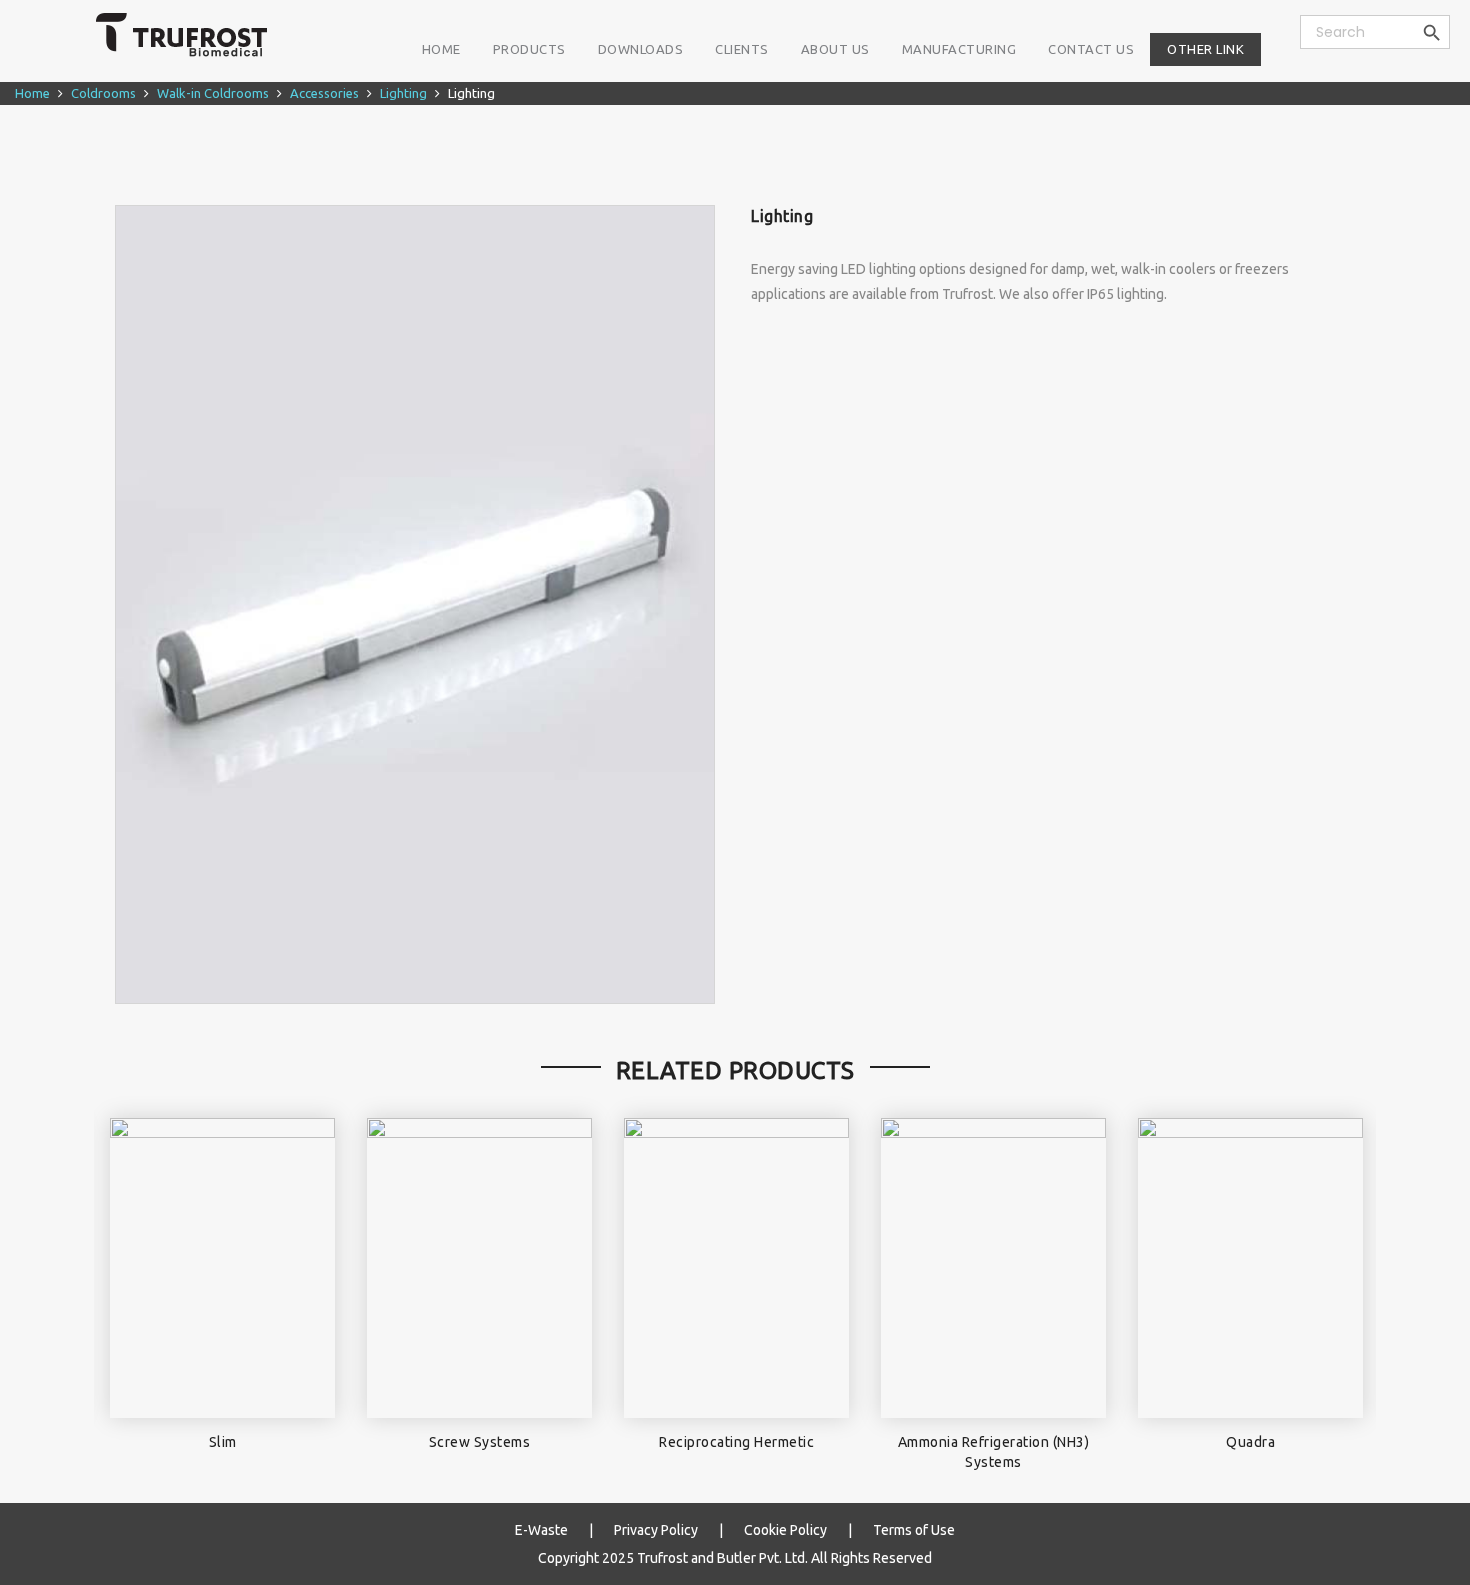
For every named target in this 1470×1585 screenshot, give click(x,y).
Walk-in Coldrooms (213, 93)
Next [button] (1342, 1281)
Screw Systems (480, 1442)
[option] (414, 604)
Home (32, 93)
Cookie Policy (785, 1530)
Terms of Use (914, 1530)
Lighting (403, 93)
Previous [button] (128, 1281)
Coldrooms (103, 93)
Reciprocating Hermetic (736, 1442)
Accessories (324, 93)
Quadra (1250, 1442)
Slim (223, 1442)
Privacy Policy (656, 1530)
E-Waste (541, 1530)
